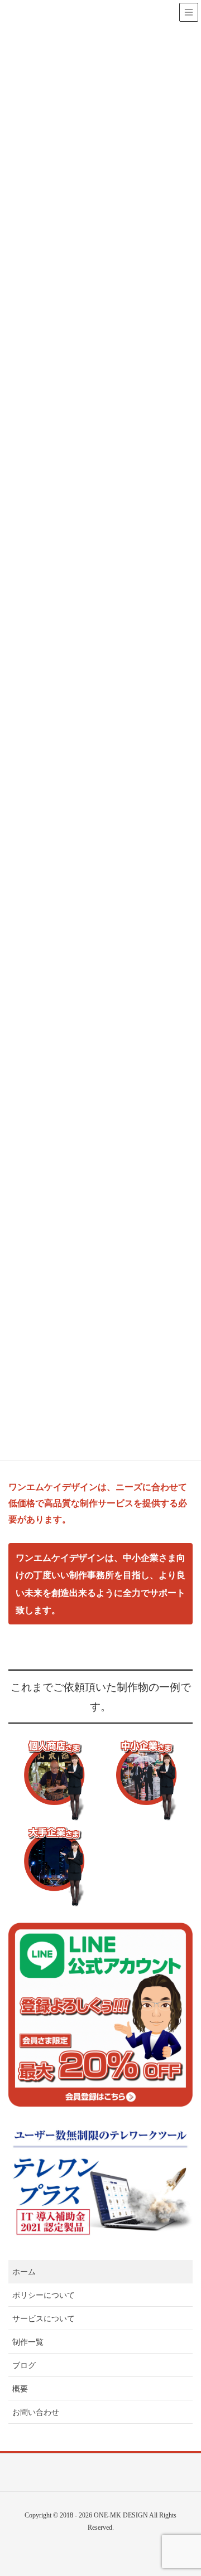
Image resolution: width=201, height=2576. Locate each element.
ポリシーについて (44, 2295)
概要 (20, 2389)
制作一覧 (28, 2342)
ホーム (24, 2272)
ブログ (24, 2366)
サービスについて (44, 2319)
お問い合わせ (36, 2412)
